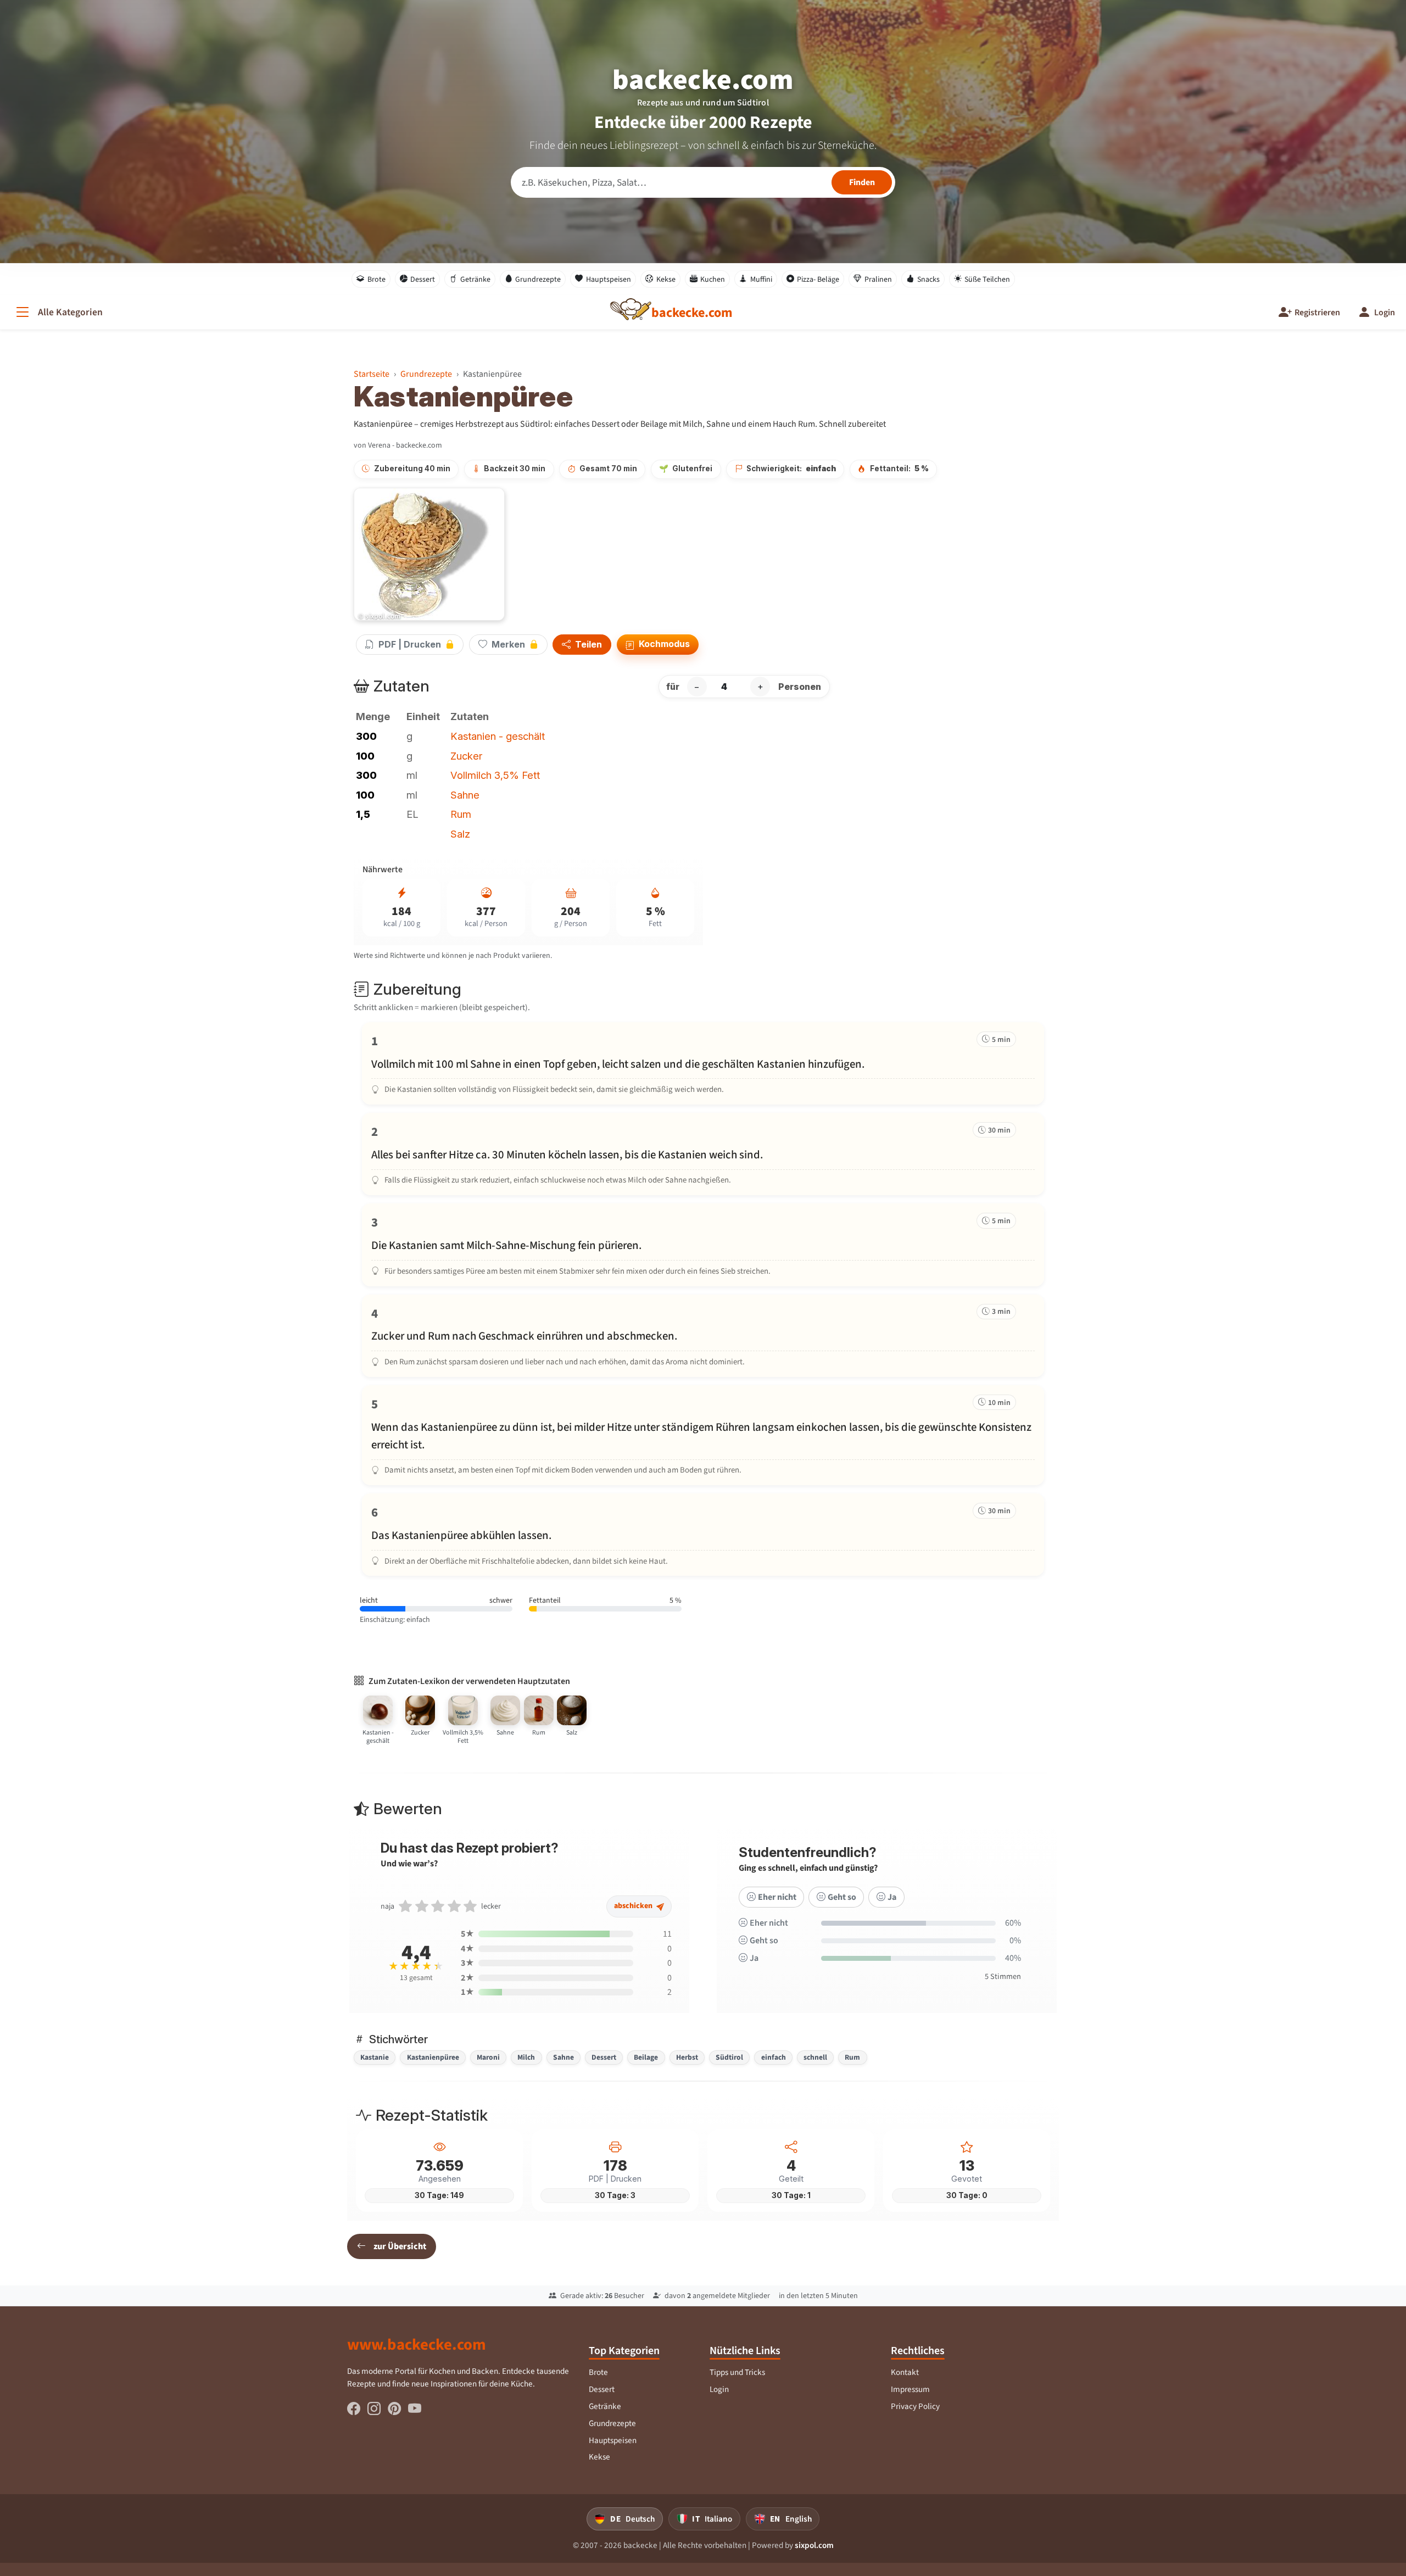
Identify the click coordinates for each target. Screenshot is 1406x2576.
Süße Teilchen (987, 279)
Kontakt (905, 2372)
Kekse (666, 279)
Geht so (842, 1897)
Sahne (465, 795)
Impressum (910, 2389)
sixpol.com (814, 2545)
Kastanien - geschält (498, 736)
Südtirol (729, 2057)
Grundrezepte (538, 279)
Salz (460, 834)
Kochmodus (663, 644)
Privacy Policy (915, 2406)
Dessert (423, 279)
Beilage (646, 2057)
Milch (526, 2057)
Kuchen (713, 279)
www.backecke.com (417, 2344)
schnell (815, 2057)
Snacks (928, 279)
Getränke (475, 279)
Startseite (372, 374)
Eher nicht (777, 1897)
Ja (892, 1897)
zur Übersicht (400, 2246)
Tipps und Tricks (737, 2372)
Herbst (687, 2057)
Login (719, 2389)
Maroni (488, 2057)
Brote (376, 279)
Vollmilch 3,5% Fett (495, 775)
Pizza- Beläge (818, 279)
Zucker (466, 756)
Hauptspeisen (609, 279)
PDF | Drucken (410, 644)
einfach (774, 2057)
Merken (508, 644)
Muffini (761, 279)
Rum (461, 814)
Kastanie (375, 2057)
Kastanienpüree (433, 2057)
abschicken (634, 1906)
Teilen (587, 645)
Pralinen (878, 279)
